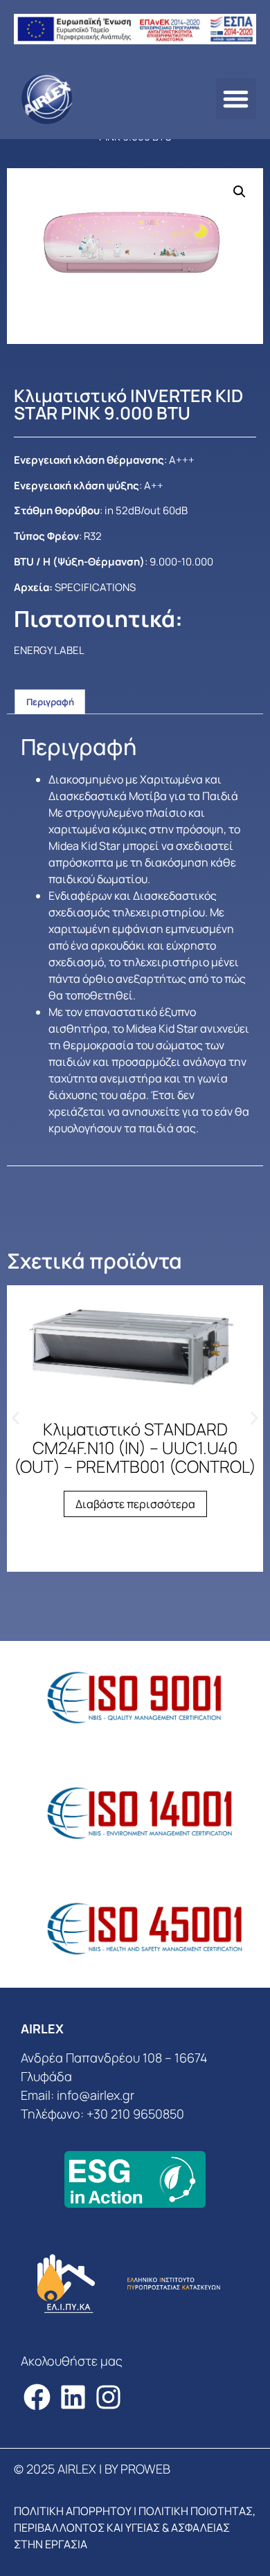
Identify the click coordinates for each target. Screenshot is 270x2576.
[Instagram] (109, 2397)
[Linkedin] (73, 2397)
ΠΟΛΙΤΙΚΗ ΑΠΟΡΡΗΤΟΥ (73, 2511)
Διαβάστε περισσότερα (135, 1504)
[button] (236, 99)
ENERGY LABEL (49, 650)
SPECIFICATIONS (95, 587)
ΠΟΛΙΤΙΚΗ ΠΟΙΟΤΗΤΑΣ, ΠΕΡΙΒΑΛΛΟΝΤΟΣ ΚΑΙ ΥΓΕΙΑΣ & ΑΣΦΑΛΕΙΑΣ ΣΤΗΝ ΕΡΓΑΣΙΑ (135, 2528)
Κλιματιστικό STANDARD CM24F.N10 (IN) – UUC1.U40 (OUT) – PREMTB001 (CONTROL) (135, 1448)
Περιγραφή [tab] (50, 702)
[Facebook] (37, 2397)
